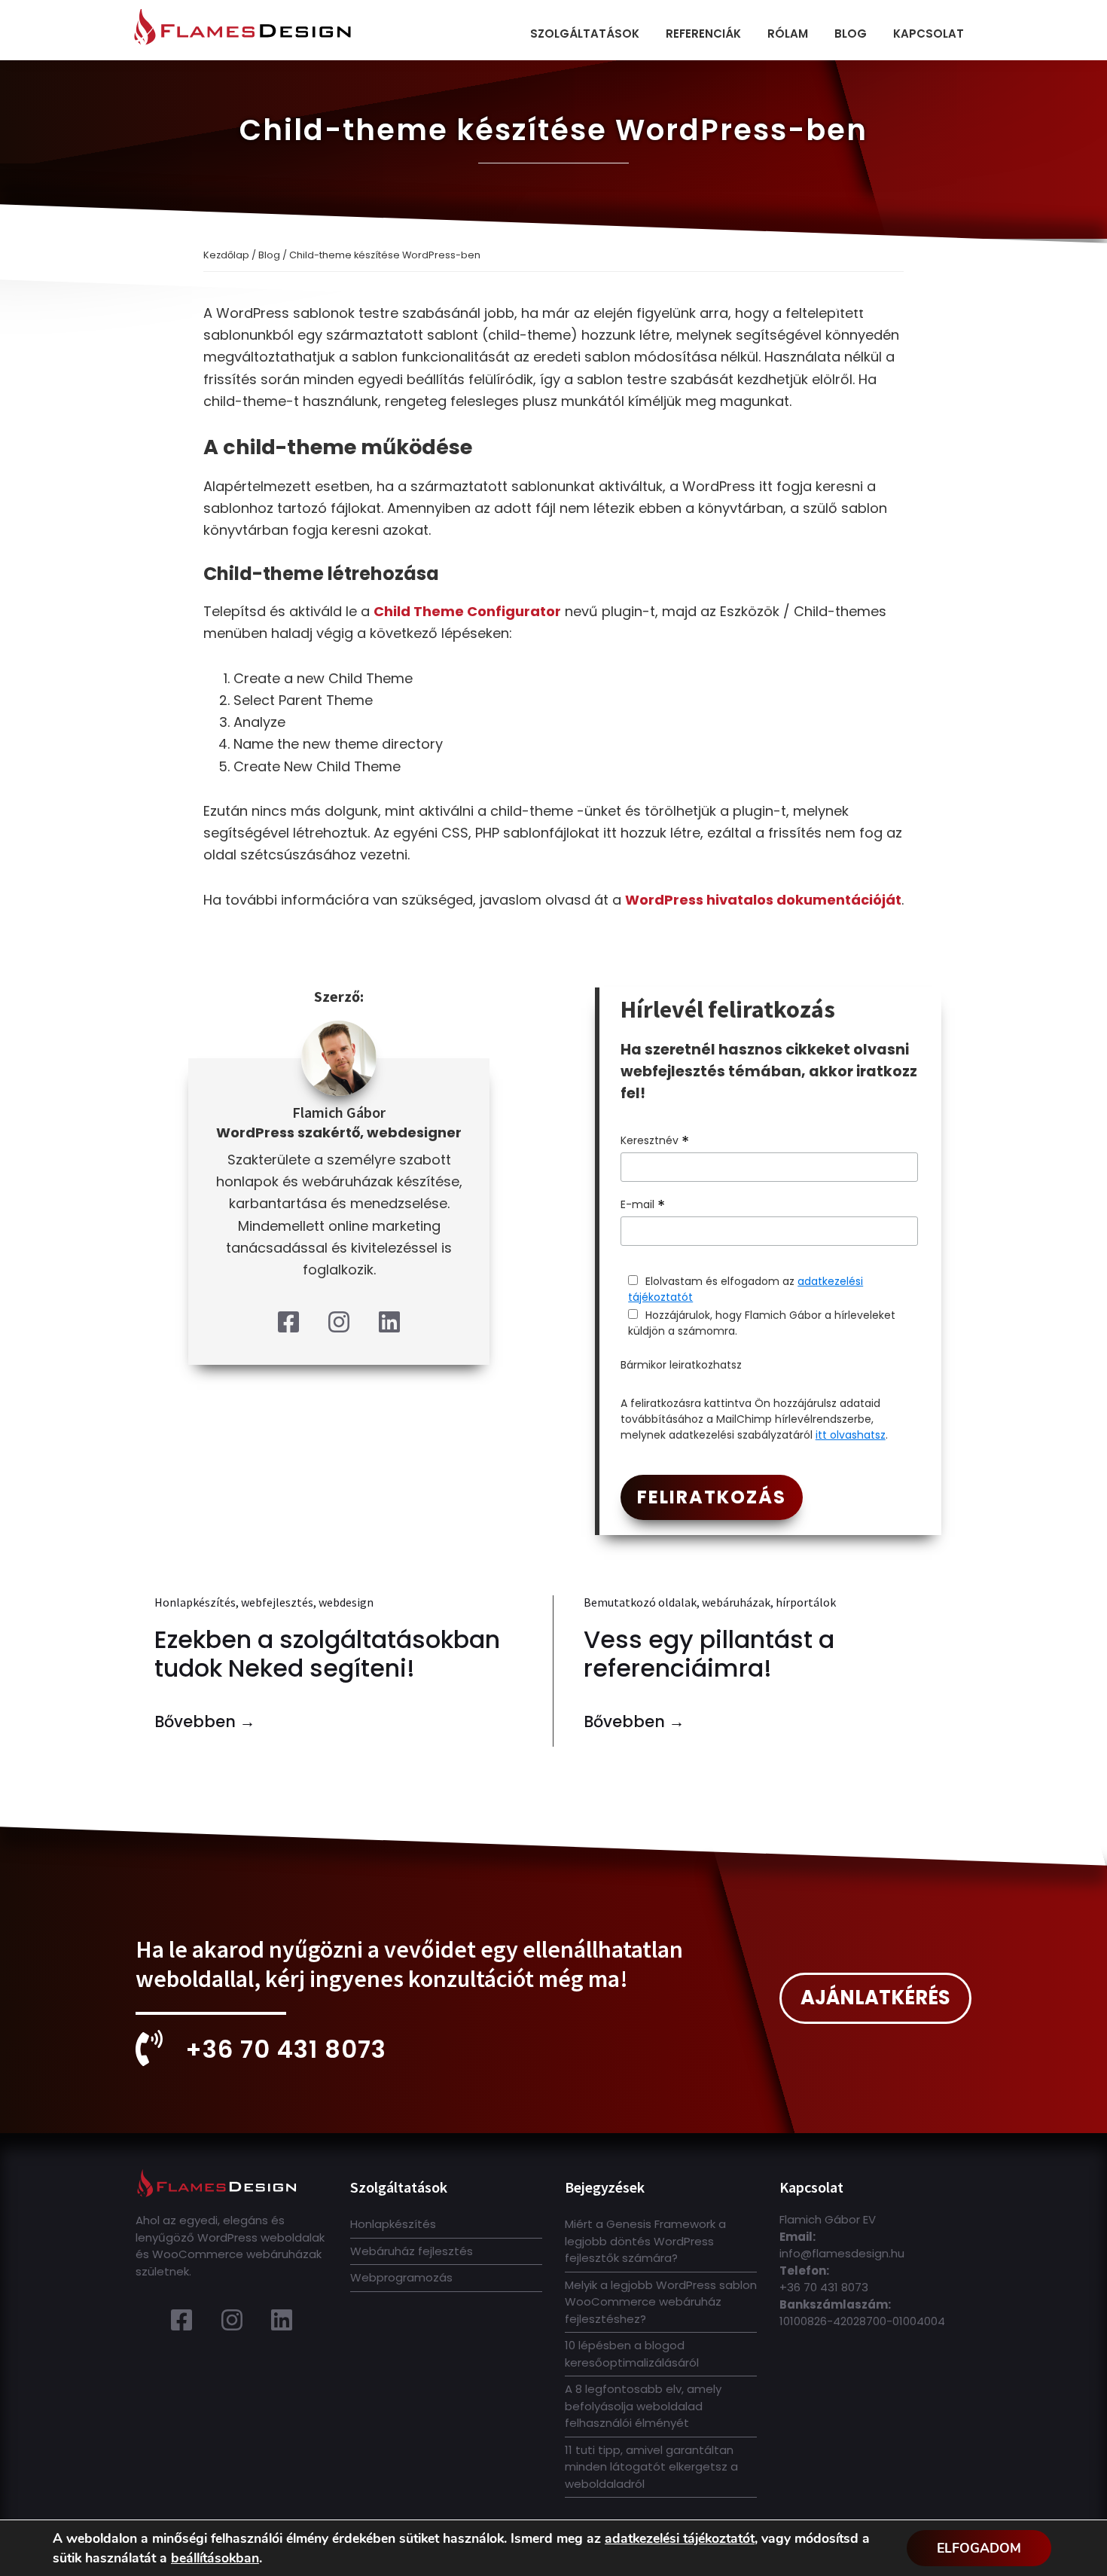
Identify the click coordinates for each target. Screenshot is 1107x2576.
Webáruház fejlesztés (412, 2251)
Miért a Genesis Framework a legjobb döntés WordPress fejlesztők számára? (645, 2241)
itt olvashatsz (851, 1435)
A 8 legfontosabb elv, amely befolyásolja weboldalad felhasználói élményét (643, 2406)
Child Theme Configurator (467, 611)
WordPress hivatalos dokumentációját (763, 900)
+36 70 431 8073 (286, 2049)
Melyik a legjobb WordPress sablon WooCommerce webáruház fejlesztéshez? (661, 2302)
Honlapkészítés (393, 2224)
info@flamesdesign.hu (842, 2253)
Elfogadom (979, 2548)
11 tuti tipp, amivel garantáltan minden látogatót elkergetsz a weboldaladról (651, 2467)
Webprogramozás (401, 2277)
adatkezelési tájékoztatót (680, 2538)
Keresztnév (655, 1141)
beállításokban (215, 2558)
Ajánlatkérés (875, 1998)
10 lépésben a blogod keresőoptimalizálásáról (632, 2354)
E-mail (643, 1205)
